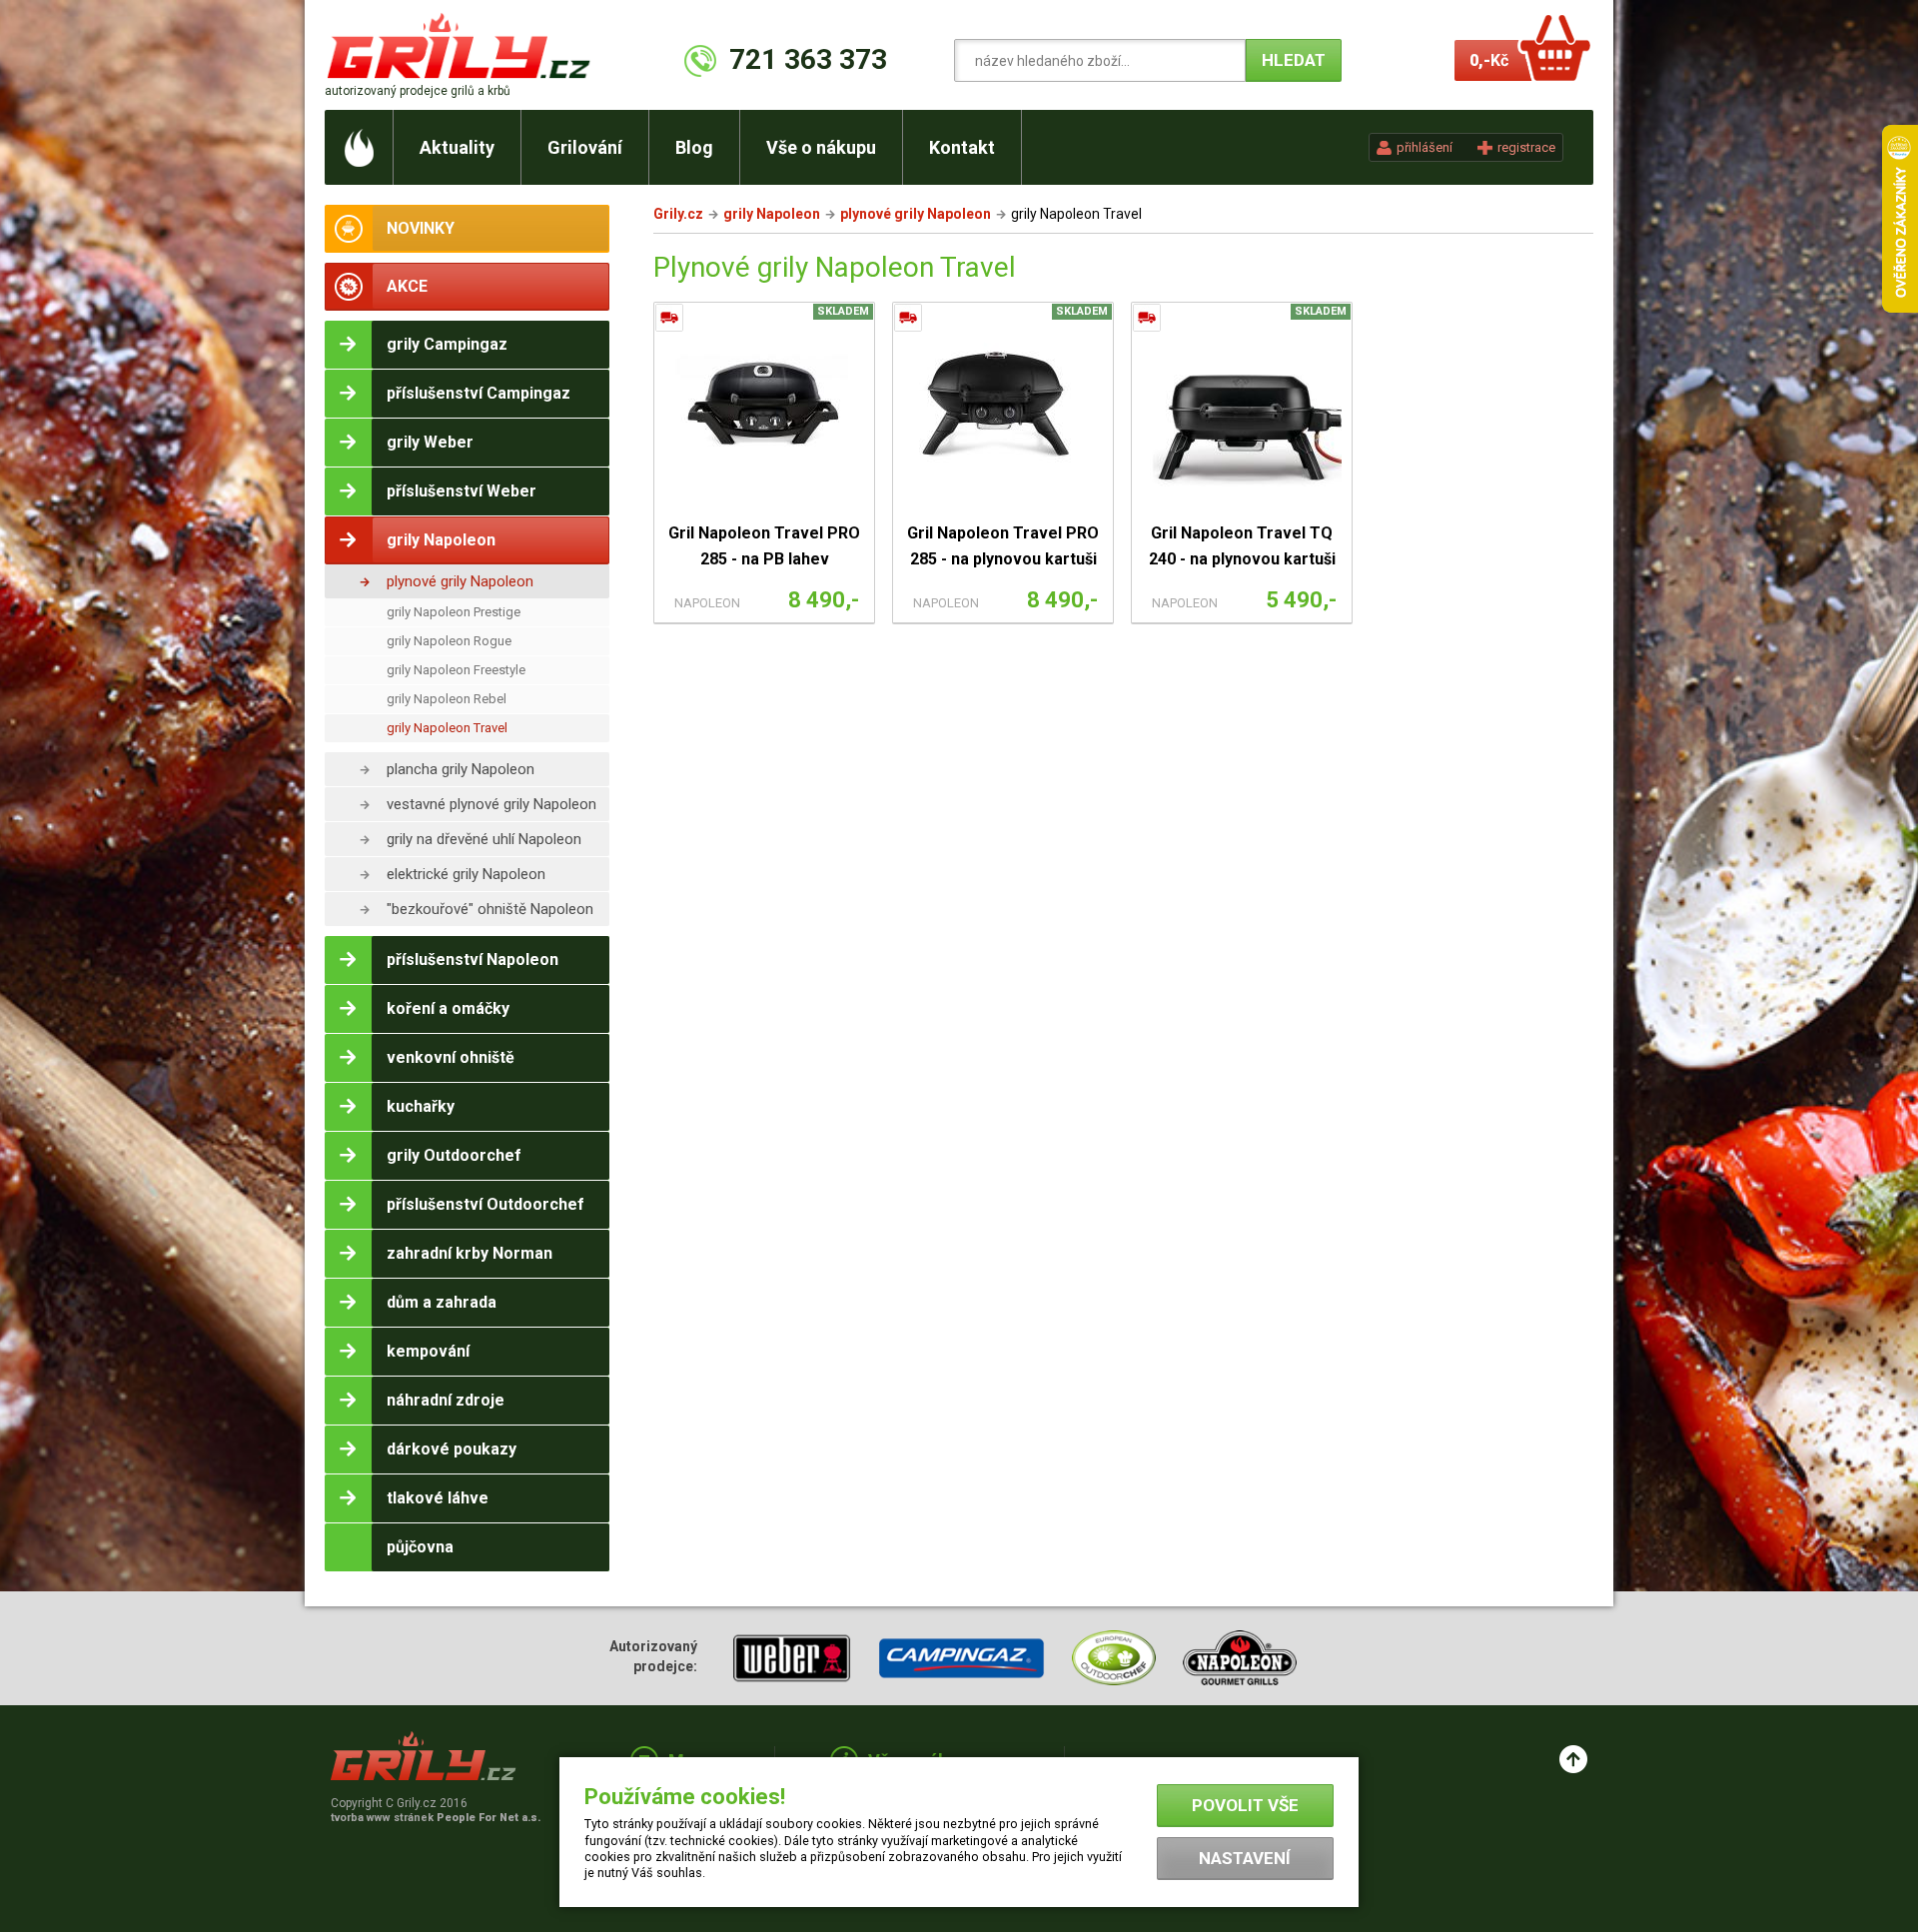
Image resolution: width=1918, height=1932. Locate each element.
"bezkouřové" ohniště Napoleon (490, 909)
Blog (694, 147)
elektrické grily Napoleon (466, 874)
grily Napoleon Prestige (454, 612)
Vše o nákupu (821, 147)
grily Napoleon (772, 214)
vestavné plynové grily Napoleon (491, 804)
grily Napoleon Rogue (449, 641)
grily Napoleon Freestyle (456, 670)
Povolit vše (1245, 1805)
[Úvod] (359, 147)
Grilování (585, 147)
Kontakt (962, 147)
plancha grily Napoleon (461, 769)
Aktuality (457, 147)
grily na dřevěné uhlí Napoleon (484, 839)
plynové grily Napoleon (460, 581)
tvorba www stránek (436, 1818)
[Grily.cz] (463, 45)
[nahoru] (1573, 1759)
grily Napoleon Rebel (447, 699)
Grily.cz (678, 214)
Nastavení (1245, 1858)
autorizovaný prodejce (418, 91)
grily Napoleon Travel (447, 728)
